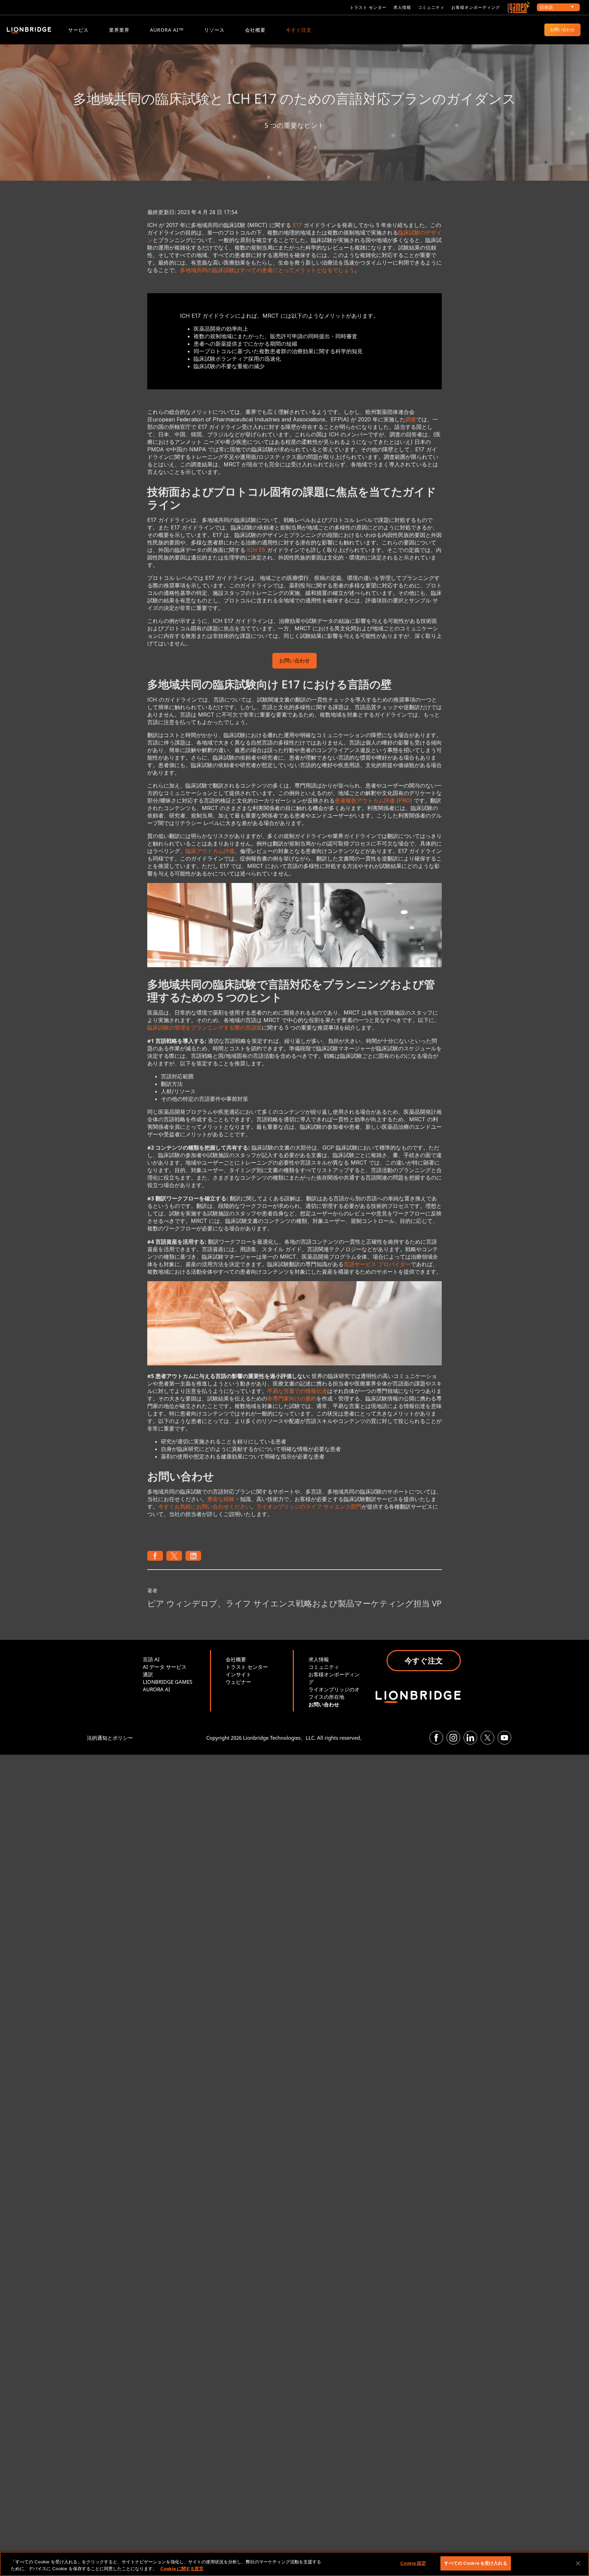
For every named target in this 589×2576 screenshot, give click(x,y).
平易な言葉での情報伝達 (297, 1391)
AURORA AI (156, 1689)
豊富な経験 (221, 1499)
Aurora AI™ (167, 30)
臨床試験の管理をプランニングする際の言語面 (205, 1028)
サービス (78, 30)
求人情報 (402, 7)
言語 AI (151, 1659)
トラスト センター (368, 7)
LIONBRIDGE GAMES (168, 1682)
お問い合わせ (562, 29)
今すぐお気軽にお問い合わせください (205, 1507)
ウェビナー (238, 1682)
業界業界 (119, 30)
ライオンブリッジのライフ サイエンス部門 (309, 1507)
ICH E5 (256, 550)
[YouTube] (504, 1738)
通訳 (148, 1674)
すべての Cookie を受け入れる (475, 2563)
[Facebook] (436, 1738)
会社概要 (255, 30)
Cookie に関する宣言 (182, 2568)
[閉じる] (578, 2563)
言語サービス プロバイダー (377, 1264)
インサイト (238, 1674)
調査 (411, 419)
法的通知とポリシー (110, 1738)
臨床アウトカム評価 (210, 851)
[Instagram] (453, 1738)
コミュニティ (431, 7)
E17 (297, 225)
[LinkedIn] (470, 1738)
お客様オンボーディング (476, 7)
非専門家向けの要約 (292, 1398)
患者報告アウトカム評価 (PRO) (373, 800)
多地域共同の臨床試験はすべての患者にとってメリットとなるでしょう (267, 270)
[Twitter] (487, 1738)
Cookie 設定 (413, 2563)
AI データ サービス (165, 1667)
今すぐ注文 (299, 30)
